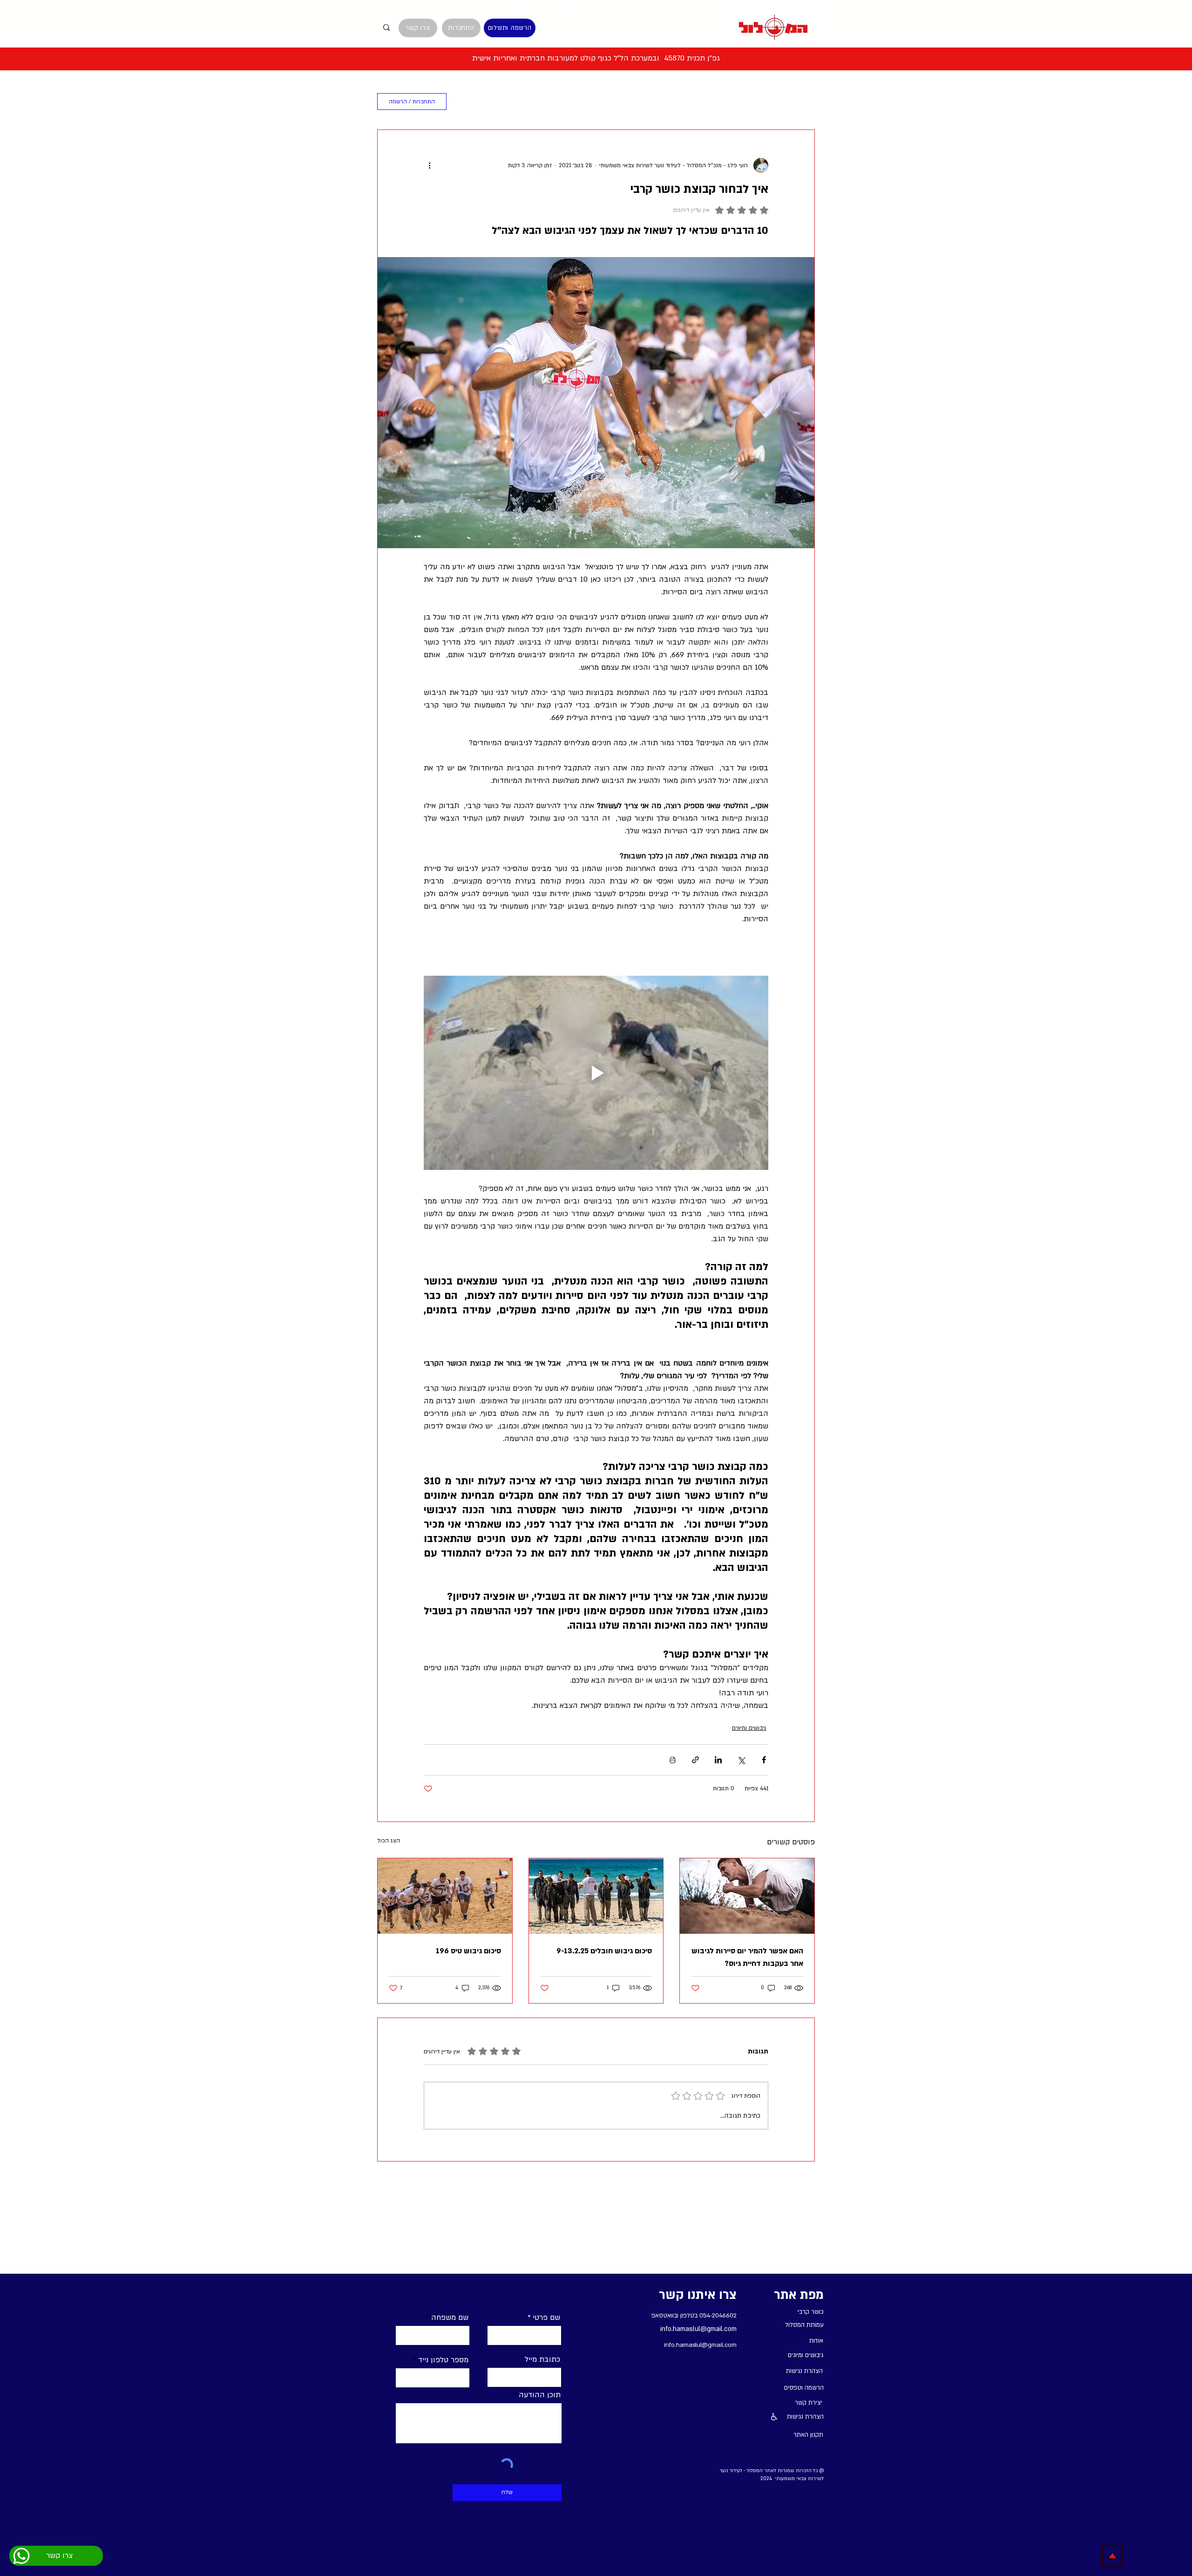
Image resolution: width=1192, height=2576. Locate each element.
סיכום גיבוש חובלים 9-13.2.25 (604, 1951)
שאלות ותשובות (667, 102)
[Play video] (596, 1073)
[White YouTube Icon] (568, 12)
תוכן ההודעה (540, 2395)
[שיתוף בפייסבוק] (764, 1760)
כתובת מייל (542, 2359)
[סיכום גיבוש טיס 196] (445, 1896)
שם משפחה (450, 2318)
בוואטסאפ (663, 2316)
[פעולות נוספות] (429, 165)
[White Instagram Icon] (546, 12)
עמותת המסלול (595, 102)
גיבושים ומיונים (749, 1728)
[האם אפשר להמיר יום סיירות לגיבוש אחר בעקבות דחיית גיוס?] (747, 1896)
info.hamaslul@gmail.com (698, 2329)
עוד (544, 102)
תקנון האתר (808, 2435)
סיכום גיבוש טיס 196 (468, 1951)
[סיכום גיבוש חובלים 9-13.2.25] (596, 1896)
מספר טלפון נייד (443, 2360)
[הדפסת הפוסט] (673, 1760)
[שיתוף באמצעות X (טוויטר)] (741, 1760)
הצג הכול (389, 1841)
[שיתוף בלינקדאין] (718, 1760)
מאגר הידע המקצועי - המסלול (764, 102)
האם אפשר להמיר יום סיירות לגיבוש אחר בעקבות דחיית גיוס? (747, 1957)
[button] (470, 102)
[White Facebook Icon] (524, 12)
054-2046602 (718, 2316)
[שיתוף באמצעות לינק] (695, 1760)
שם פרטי (546, 2318)
